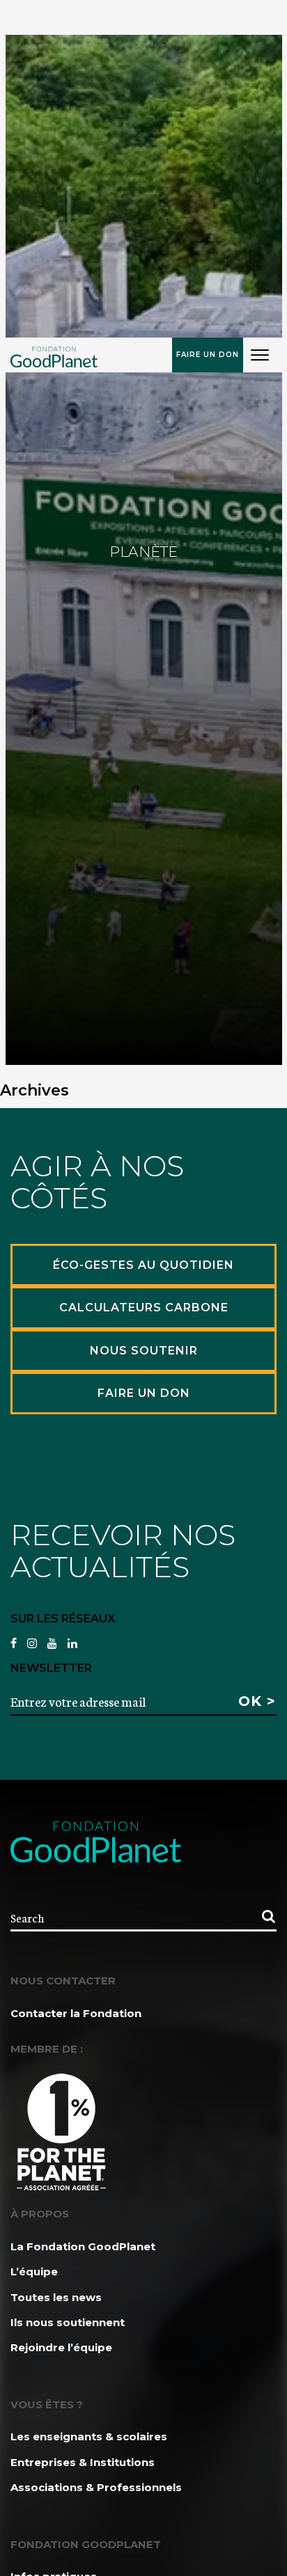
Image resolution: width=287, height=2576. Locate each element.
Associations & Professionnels (96, 2487)
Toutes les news (56, 2297)
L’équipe (34, 2271)
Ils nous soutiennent (68, 2322)
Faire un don (208, 355)
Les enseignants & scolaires (89, 2436)
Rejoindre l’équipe (61, 2347)
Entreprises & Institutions (83, 2462)
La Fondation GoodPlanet (83, 2246)
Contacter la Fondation (76, 2013)
